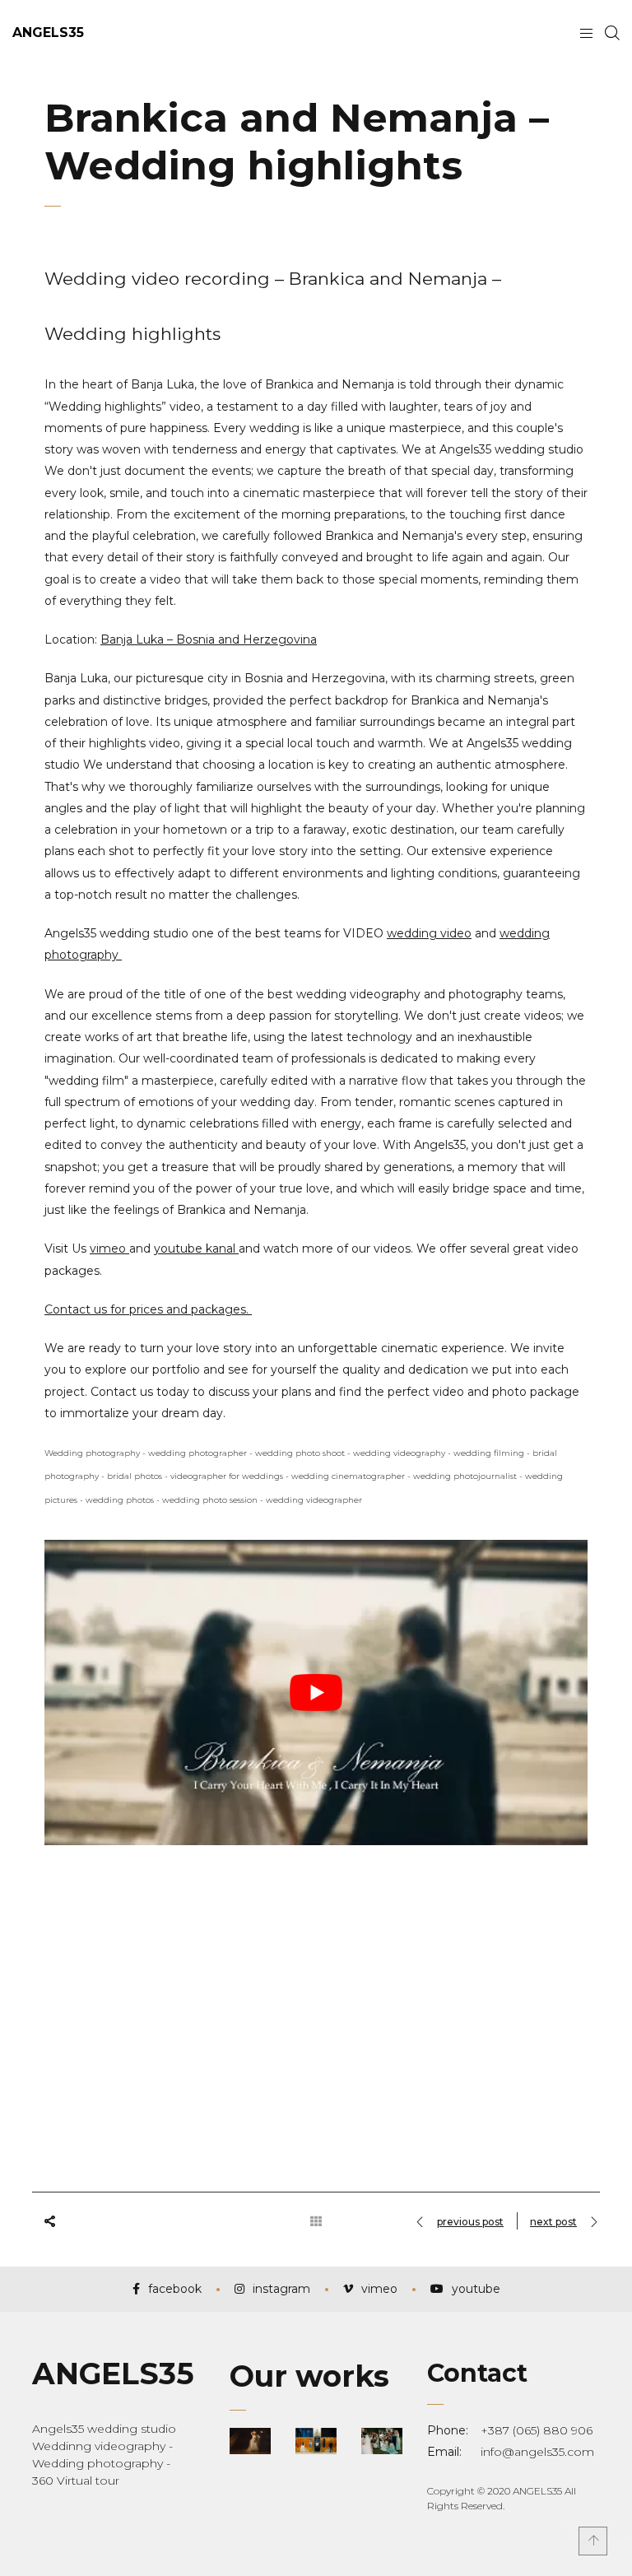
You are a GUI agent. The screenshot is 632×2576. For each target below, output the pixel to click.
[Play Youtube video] (316, 1693)
